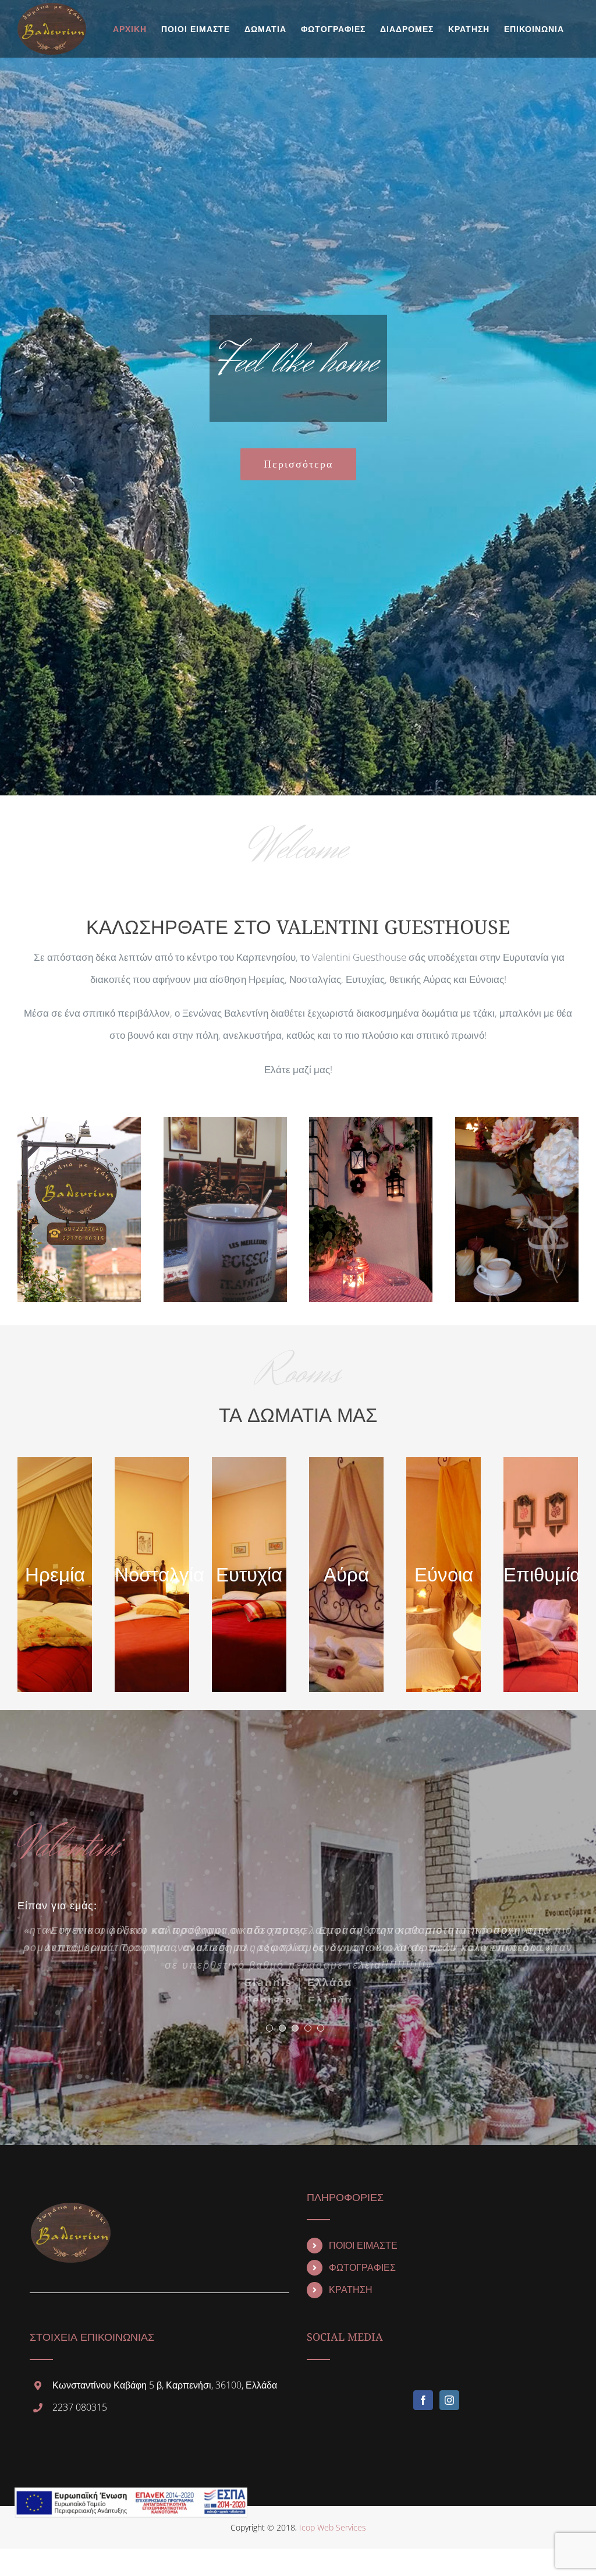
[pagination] (269, 2037)
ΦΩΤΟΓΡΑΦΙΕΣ (362, 2277)
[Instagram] (449, 2409)
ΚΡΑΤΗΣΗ (351, 2299)
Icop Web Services (333, 2537)
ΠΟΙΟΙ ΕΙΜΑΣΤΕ (363, 2255)
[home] (70, 2212)
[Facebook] (423, 2409)
